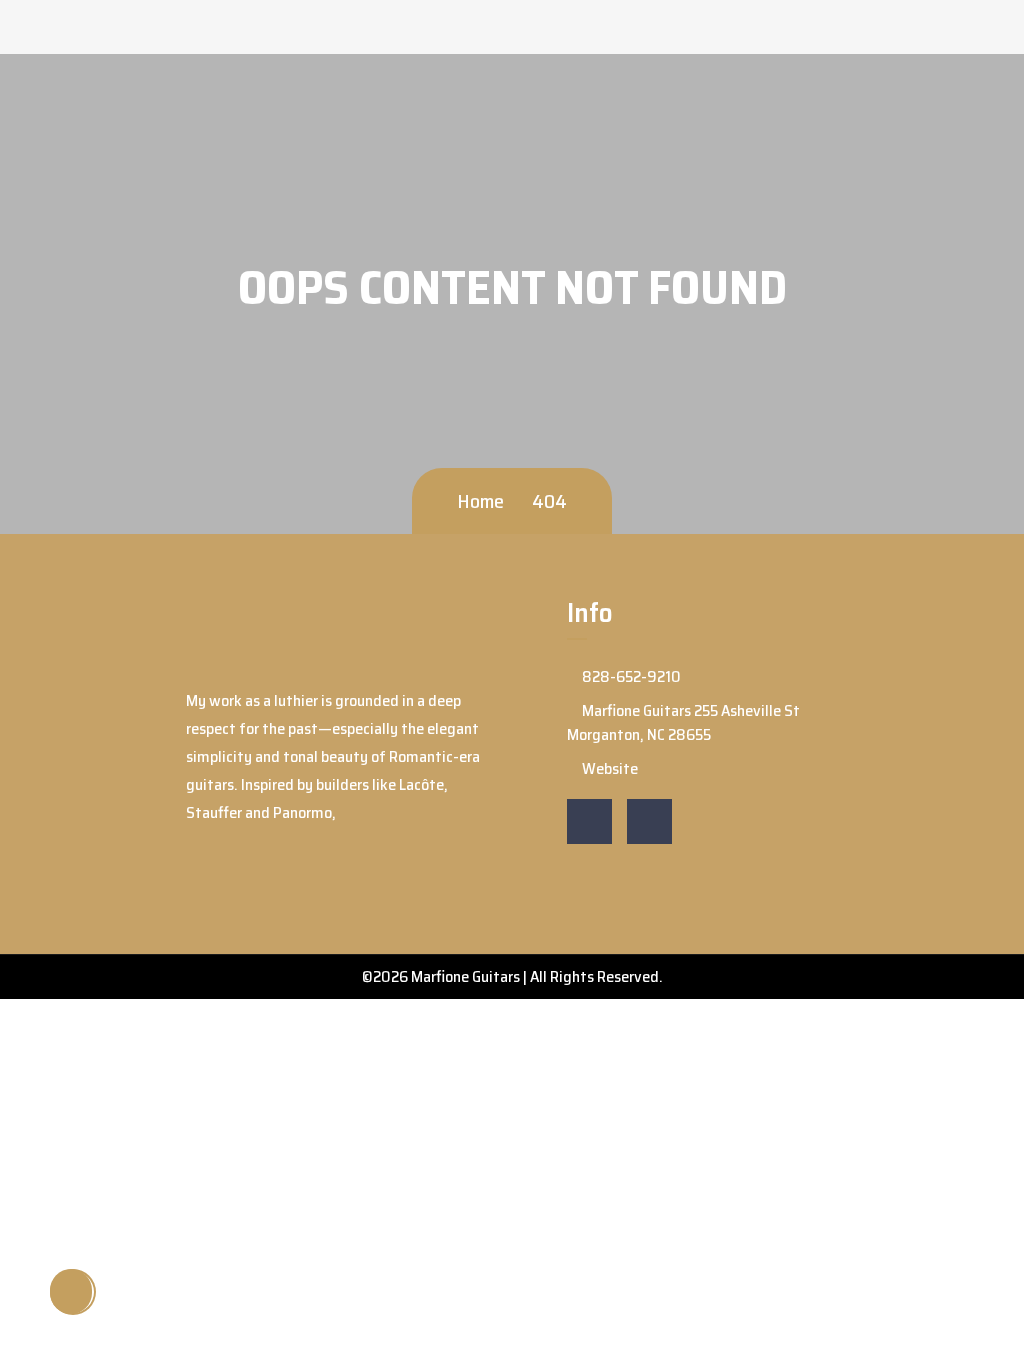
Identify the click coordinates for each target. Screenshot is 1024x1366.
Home (480, 501)
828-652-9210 (630, 676)
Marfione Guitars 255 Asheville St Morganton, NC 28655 (683, 722)
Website (608, 768)
